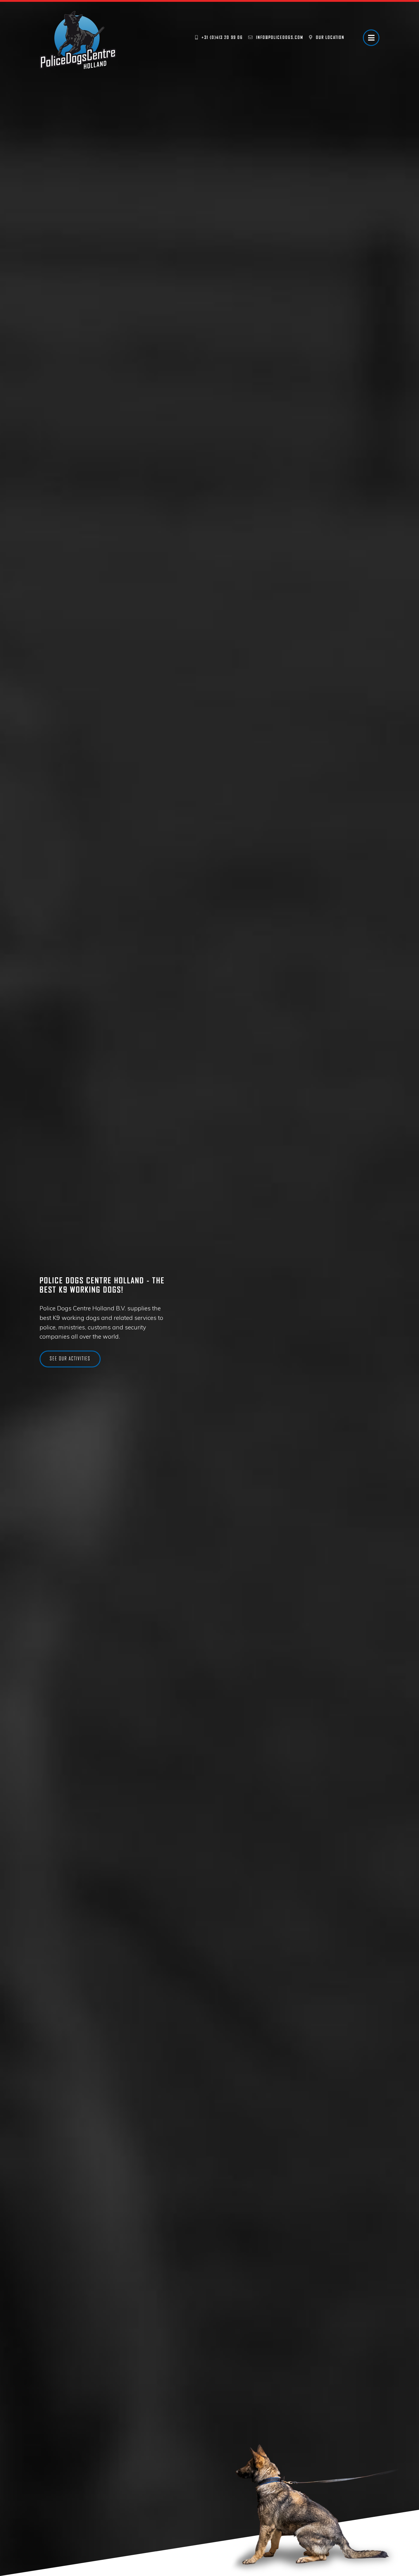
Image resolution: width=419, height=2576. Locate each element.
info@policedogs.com (280, 37)
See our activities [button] (70, 1359)
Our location (330, 37)
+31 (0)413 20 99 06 (222, 37)
